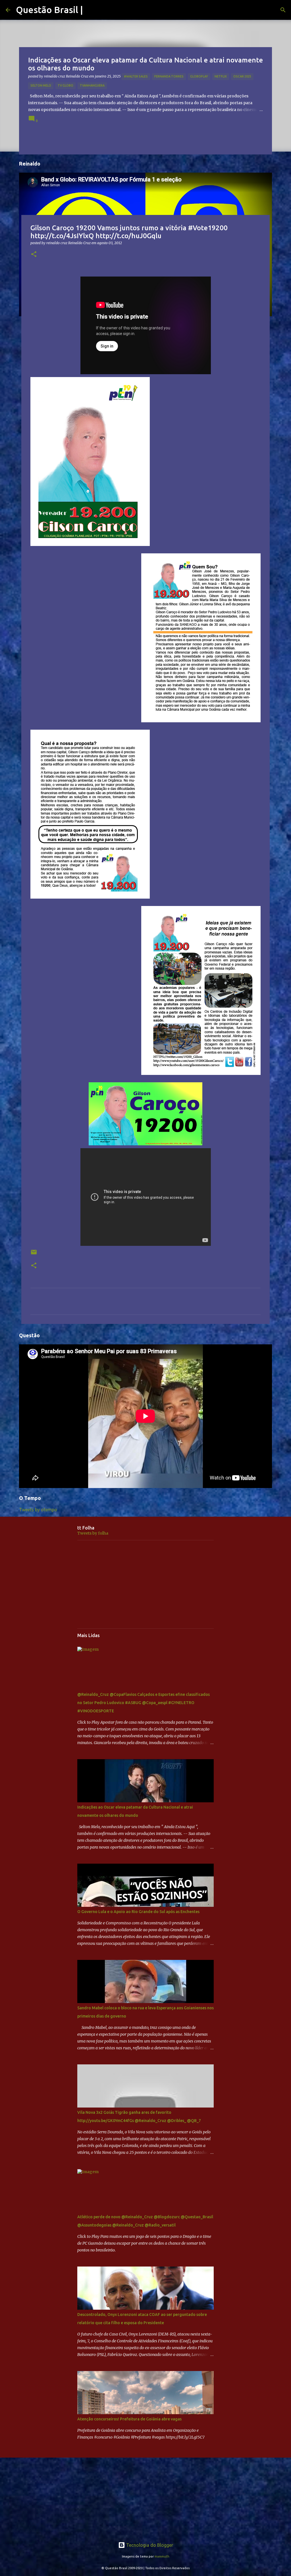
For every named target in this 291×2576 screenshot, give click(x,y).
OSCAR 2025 (242, 76)
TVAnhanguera (92, 85)
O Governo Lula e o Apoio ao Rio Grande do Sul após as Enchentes (138, 1912)
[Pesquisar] (283, 10)
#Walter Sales (136, 76)
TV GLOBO (66, 85)
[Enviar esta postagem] (34, 1254)
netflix (221, 76)
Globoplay (199, 76)
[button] (34, 255)
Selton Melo (41, 85)
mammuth (162, 2556)
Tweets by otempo (38, 1510)
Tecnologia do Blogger (149, 2545)
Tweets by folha (93, 1533)
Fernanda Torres (169, 76)
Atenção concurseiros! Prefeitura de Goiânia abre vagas (129, 2419)
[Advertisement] (145, 1584)
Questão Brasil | (49, 10)
